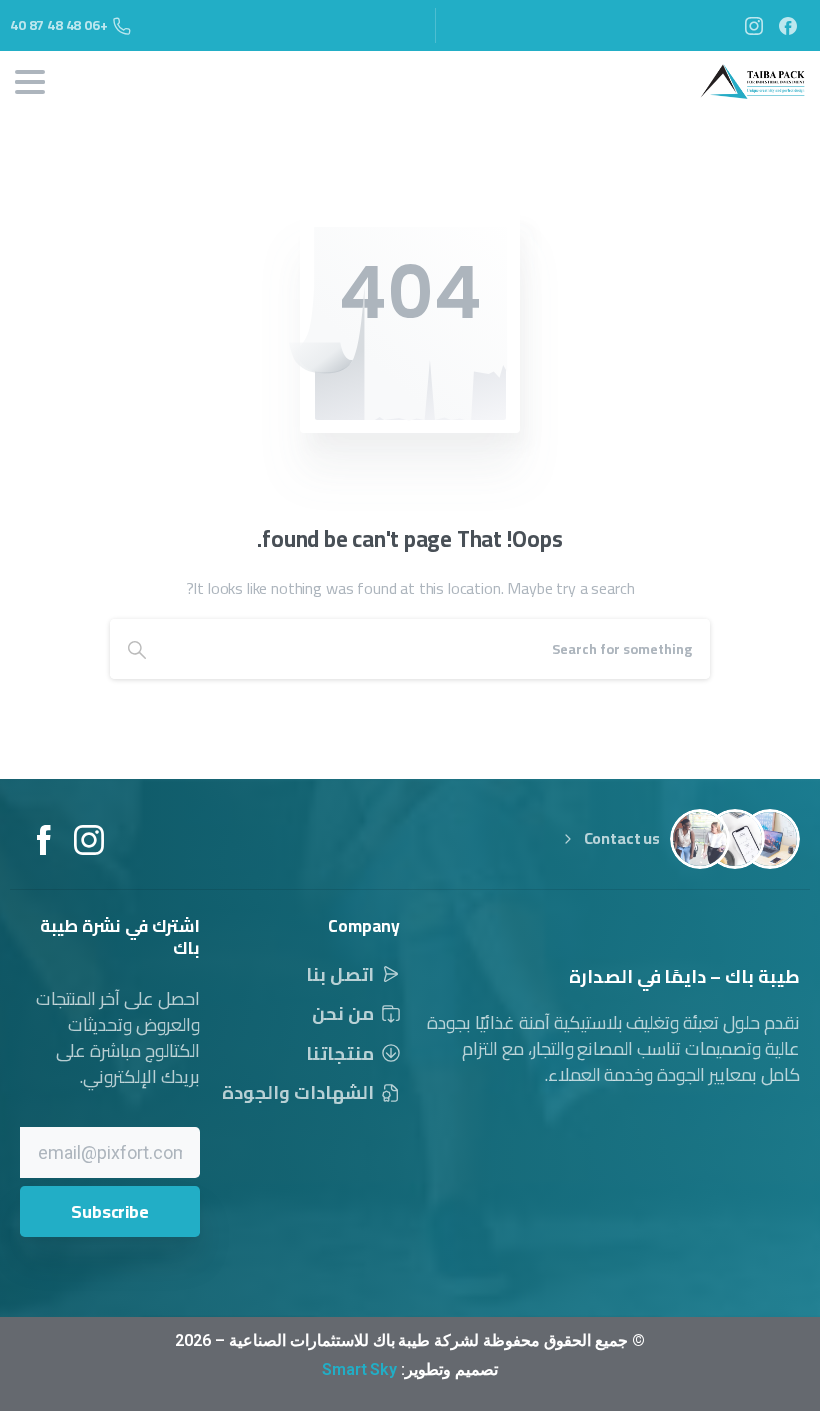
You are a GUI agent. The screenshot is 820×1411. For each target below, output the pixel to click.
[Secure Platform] (770, 839)
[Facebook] (788, 25)
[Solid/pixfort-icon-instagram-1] (89, 838)
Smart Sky (359, 1369)
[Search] (137, 649)
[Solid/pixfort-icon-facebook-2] (43, 838)
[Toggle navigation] (30, 82)
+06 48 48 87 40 (59, 25)
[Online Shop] (700, 839)
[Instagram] (754, 25)
